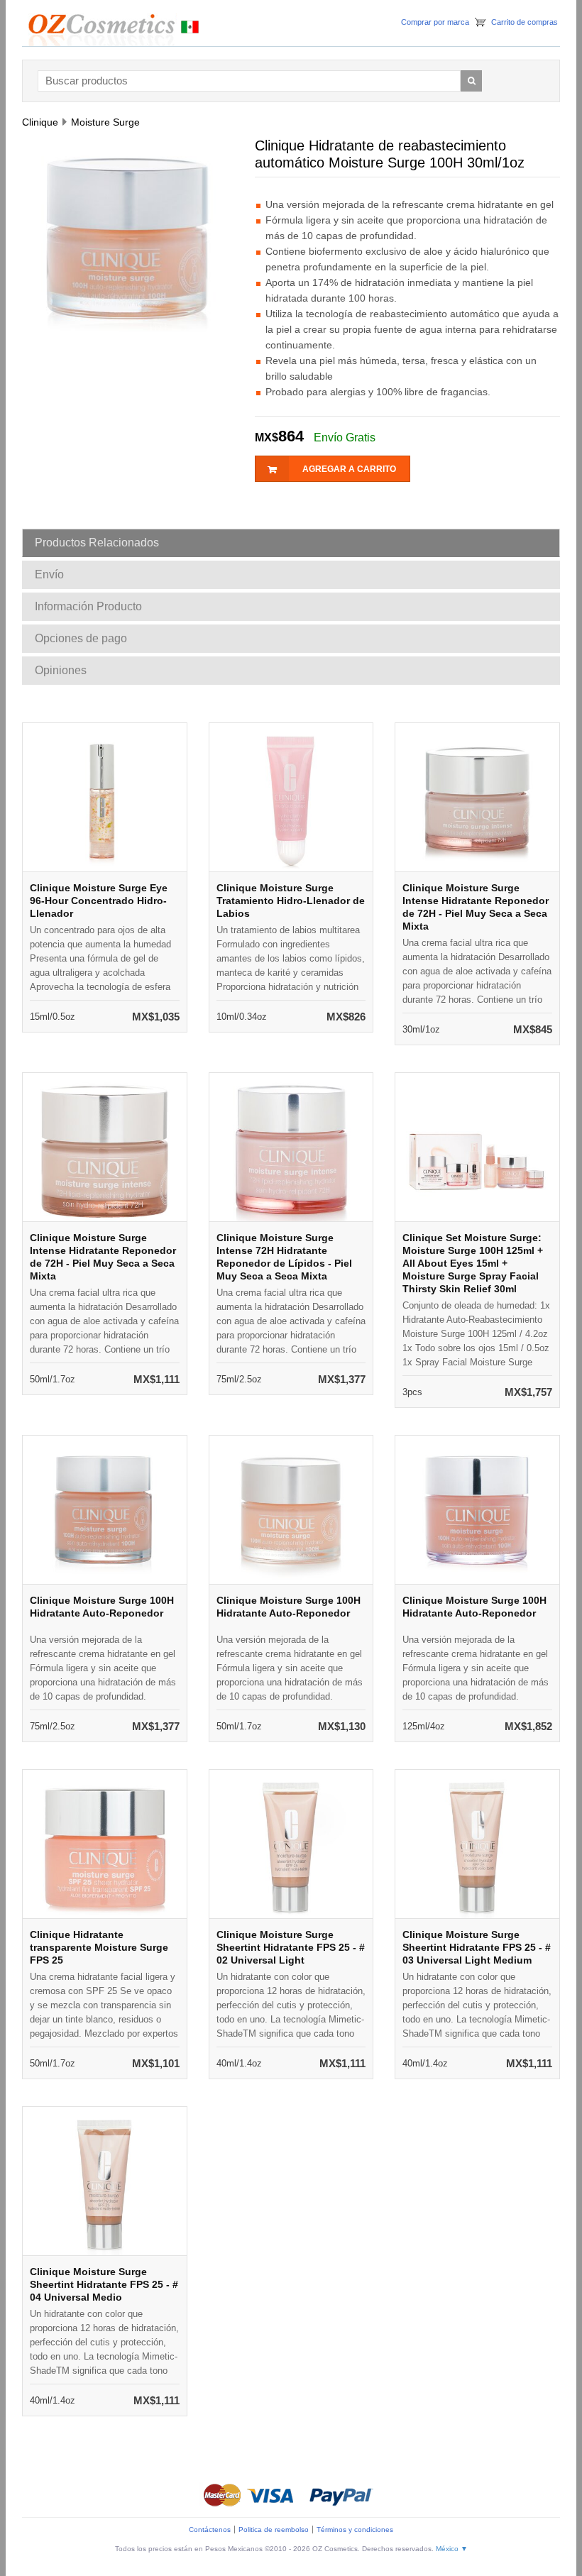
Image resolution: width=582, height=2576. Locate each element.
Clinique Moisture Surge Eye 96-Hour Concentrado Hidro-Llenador (99, 901)
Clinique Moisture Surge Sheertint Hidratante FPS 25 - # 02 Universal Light (291, 1947)
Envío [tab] (49, 574)
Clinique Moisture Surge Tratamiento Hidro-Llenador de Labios (291, 901)
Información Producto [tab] (88, 606)
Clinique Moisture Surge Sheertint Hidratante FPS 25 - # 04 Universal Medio (104, 2284)
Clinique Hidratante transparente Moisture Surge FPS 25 (99, 1947)
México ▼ (452, 2549)
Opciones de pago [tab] (81, 638)
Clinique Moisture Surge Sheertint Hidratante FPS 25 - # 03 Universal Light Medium (477, 1947)
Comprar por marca (435, 22)
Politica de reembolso (274, 2530)
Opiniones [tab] (61, 670)
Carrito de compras (525, 22)
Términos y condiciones (355, 2530)
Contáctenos (210, 2530)
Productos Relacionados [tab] (97, 543)
